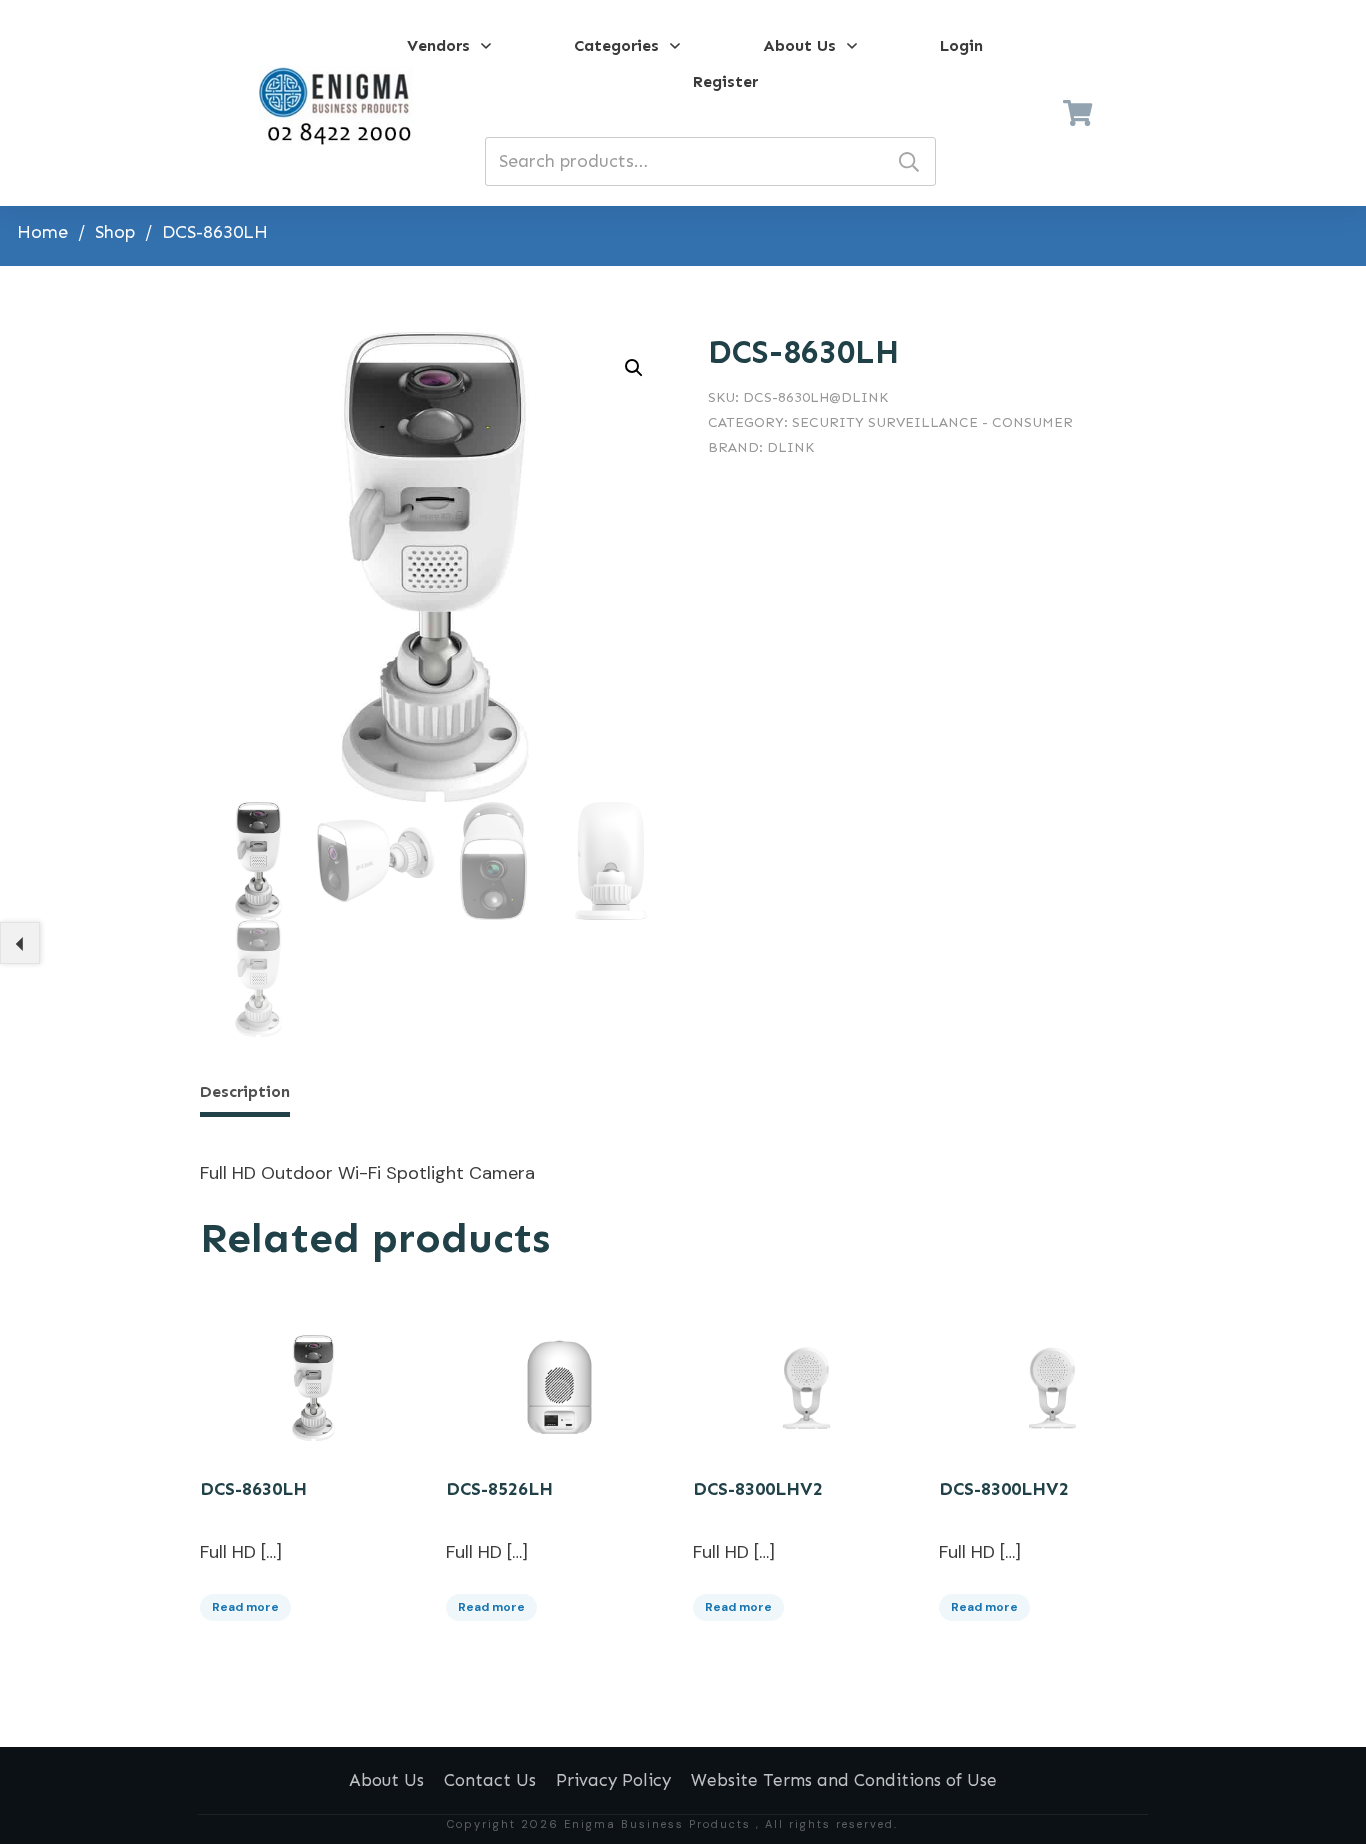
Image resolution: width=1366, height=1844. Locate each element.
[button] (634, 368)
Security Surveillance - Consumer (932, 422)
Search (909, 161)
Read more (245, 1607)
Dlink (790, 447)
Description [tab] (245, 1091)
